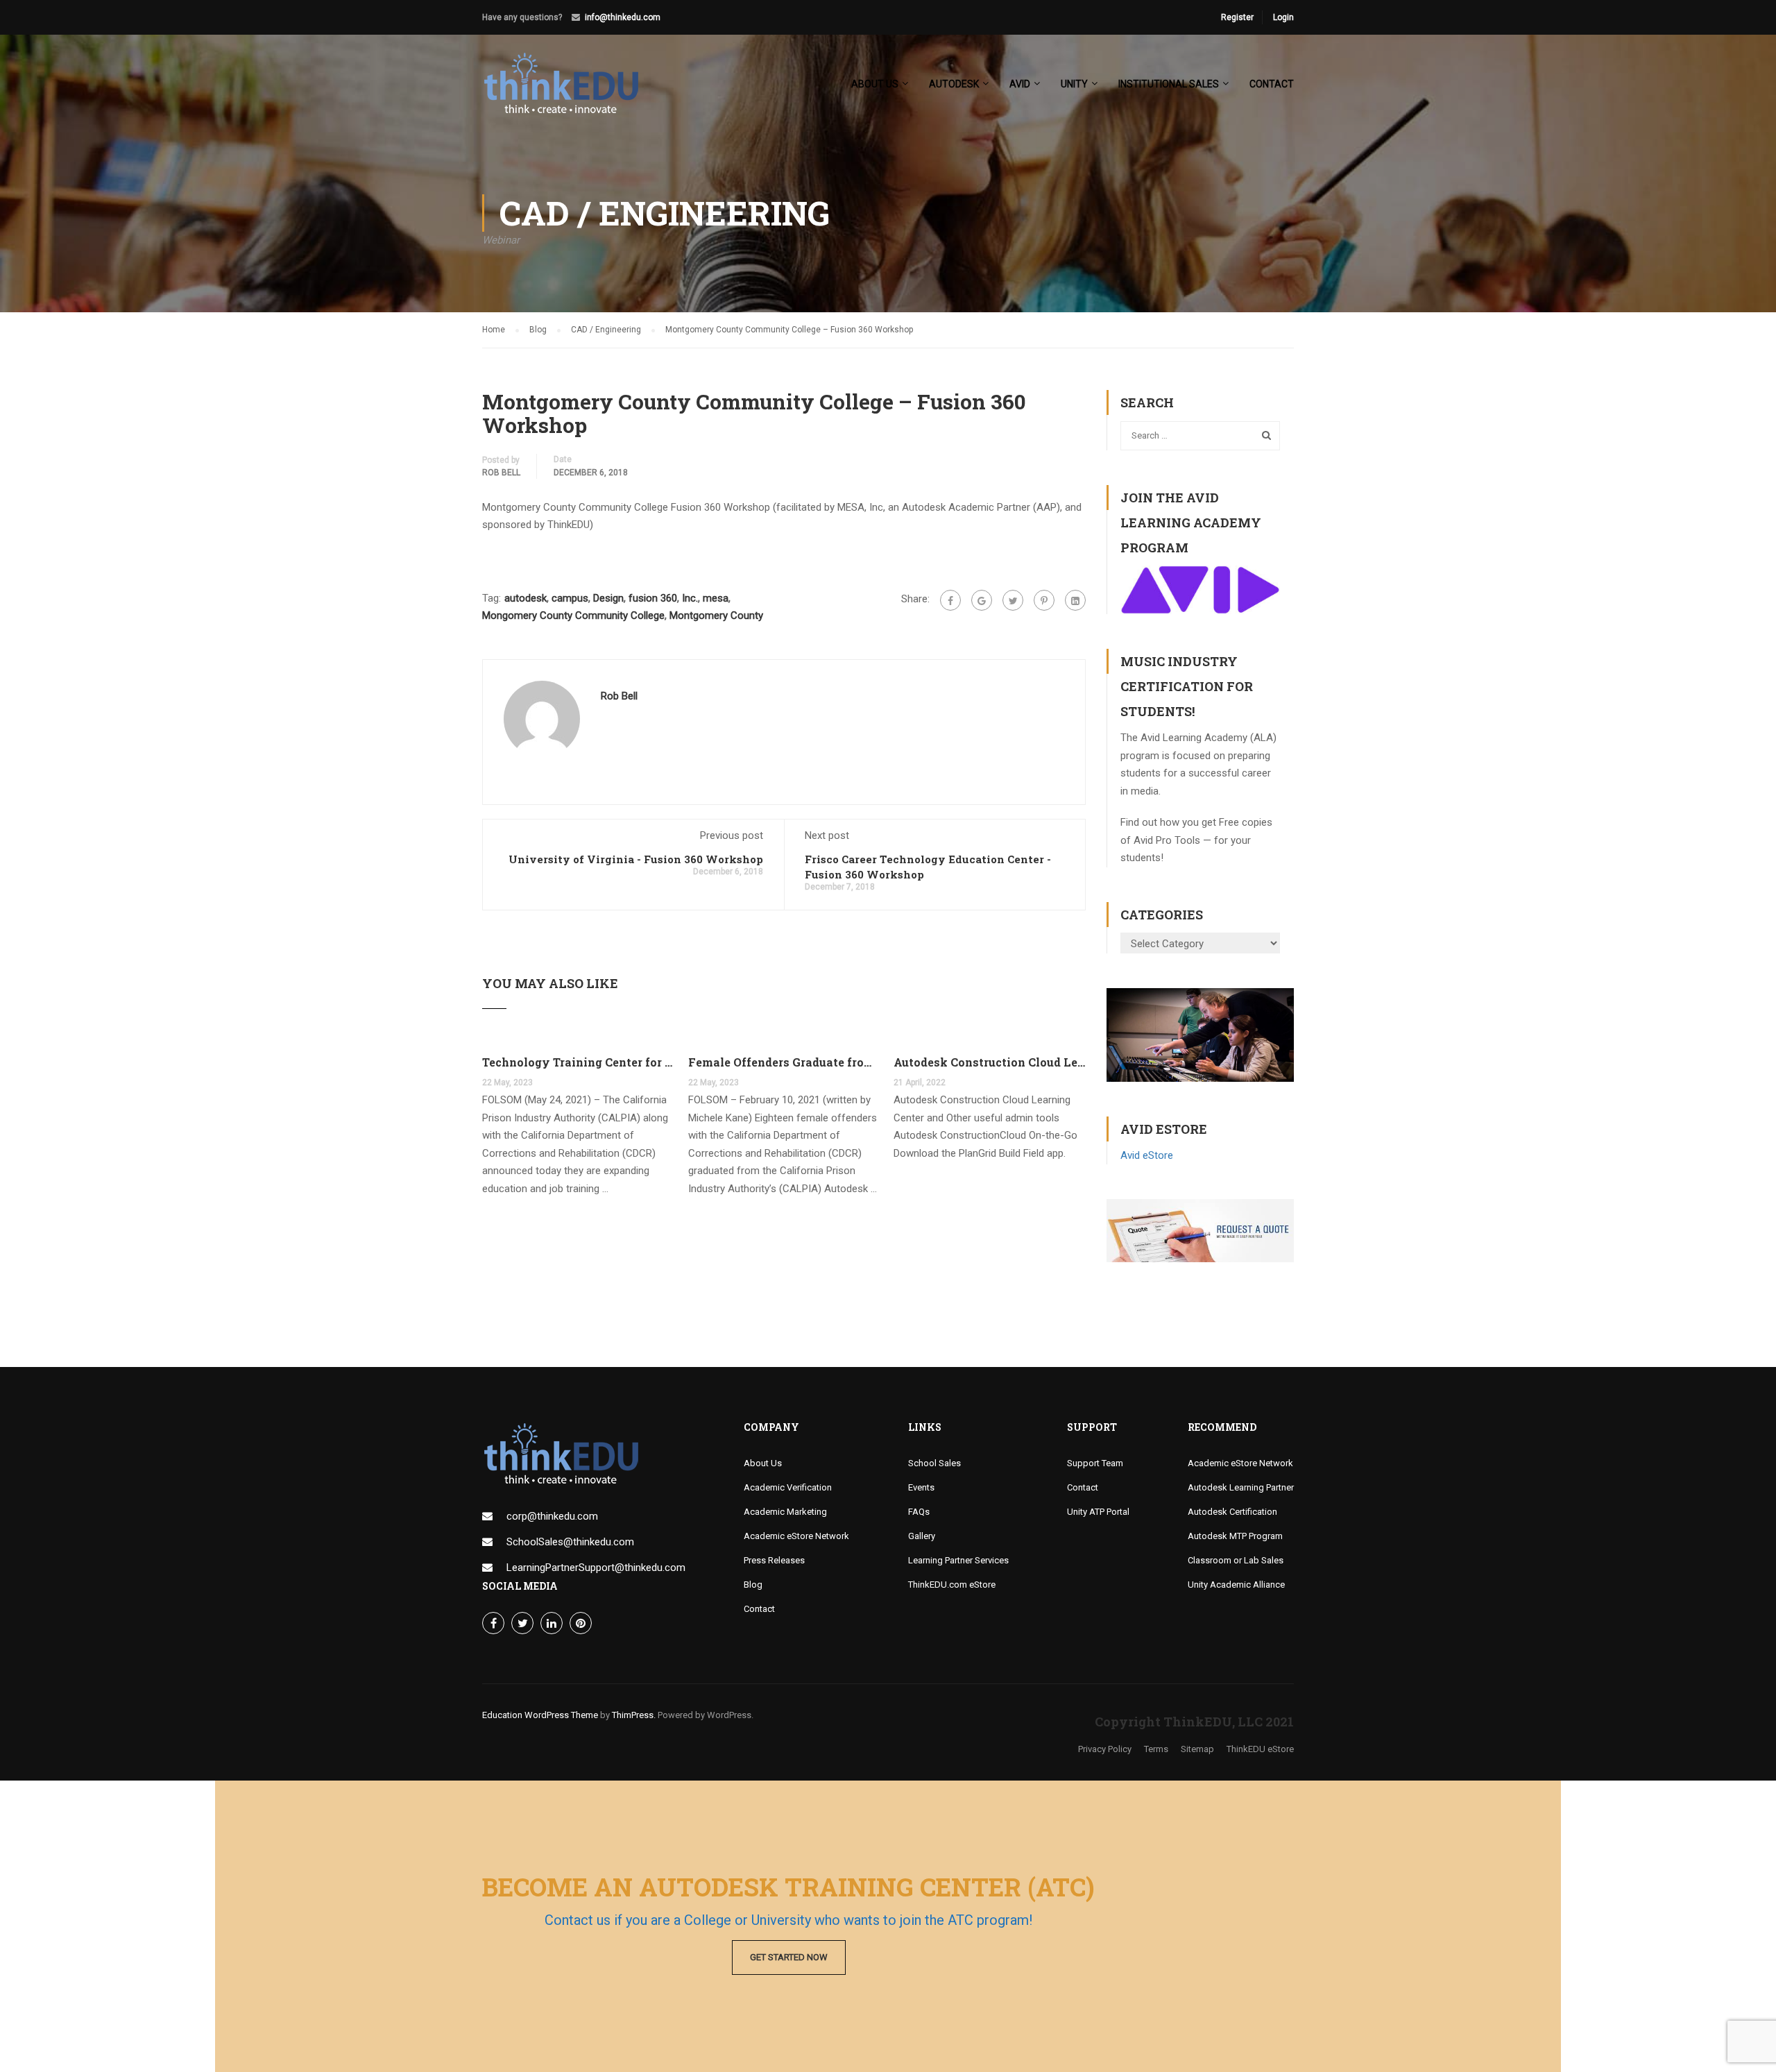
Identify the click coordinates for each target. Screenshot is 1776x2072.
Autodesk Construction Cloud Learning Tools (990, 1062)
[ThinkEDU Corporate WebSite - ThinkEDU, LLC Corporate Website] (569, 90)
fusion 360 (653, 598)
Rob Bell (501, 473)
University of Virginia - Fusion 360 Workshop (636, 859)
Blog (753, 1585)
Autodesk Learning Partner (1241, 1487)
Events (921, 1487)
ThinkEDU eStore (1260, 1749)
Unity (1074, 84)
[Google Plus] (982, 600)
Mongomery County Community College (573, 615)
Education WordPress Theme (540, 1715)
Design (608, 598)
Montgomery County (716, 615)
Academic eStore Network (796, 1536)
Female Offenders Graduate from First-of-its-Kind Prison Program (784, 1062)
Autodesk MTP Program (1235, 1536)
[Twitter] (1013, 600)
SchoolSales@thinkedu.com (570, 1542)
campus (570, 598)
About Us (763, 1463)
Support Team (1095, 1463)
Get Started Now (789, 1957)
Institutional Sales (1169, 84)
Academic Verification (788, 1487)
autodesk (526, 598)
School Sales (934, 1463)
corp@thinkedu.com (552, 1516)
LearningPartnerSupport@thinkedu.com (596, 1568)
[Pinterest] (1044, 600)
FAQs (919, 1512)
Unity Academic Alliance (1236, 1585)
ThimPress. (634, 1715)
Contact (1272, 84)
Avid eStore (1147, 1155)
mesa (716, 598)
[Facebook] (950, 600)
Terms (1156, 1749)
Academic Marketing (785, 1512)
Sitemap (1197, 1749)
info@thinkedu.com (623, 17)
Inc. (690, 598)
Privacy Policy (1105, 1749)
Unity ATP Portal (1098, 1512)
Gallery (922, 1536)
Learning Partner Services (958, 1560)
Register (1237, 17)
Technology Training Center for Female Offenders (578, 1062)
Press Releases (774, 1560)
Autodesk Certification (1232, 1512)
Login (1283, 17)
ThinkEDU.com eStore (952, 1585)
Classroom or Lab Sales (1236, 1560)
